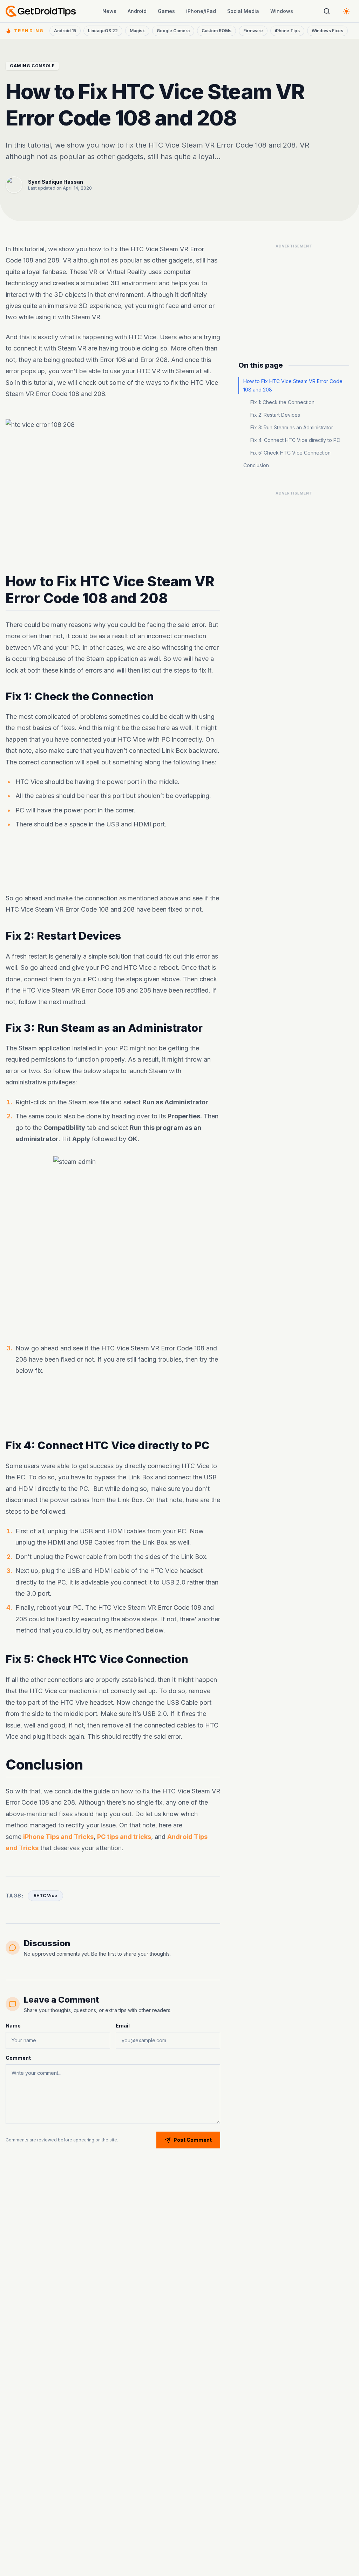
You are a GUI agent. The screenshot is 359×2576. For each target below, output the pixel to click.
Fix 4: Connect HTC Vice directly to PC (295, 440)
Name (13, 2026)
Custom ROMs (216, 31)
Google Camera (173, 31)
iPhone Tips (287, 31)
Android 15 (65, 31)
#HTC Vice (45, 1896)
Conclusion (256, 465)
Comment (18, 2058)
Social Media (243, 11)
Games (166, 11)
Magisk (137, 31)
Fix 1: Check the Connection (282, 402)
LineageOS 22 (103, 31)
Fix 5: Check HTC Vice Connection (290, 453)
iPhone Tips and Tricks (58, 1836)
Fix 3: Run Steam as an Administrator (292, 427)
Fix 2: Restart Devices (275, 415)
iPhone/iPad (201, 11)
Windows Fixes (327, 31)
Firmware (253, 31)
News (109, 11)
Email (123, 2026)
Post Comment (193, 2140)
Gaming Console (32, 66)
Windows (282, 11)
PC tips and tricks (124, 1836)
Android (137, 11)
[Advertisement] (294, 295)
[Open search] (327, 11)
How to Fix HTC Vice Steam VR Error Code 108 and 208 (293, 385)
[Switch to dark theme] (346, 11)
